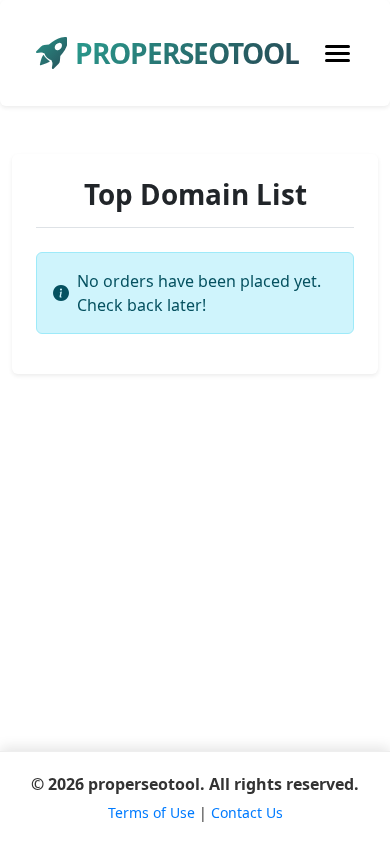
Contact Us (247, 812)
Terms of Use (151, 812)
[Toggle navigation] (337, 53)
